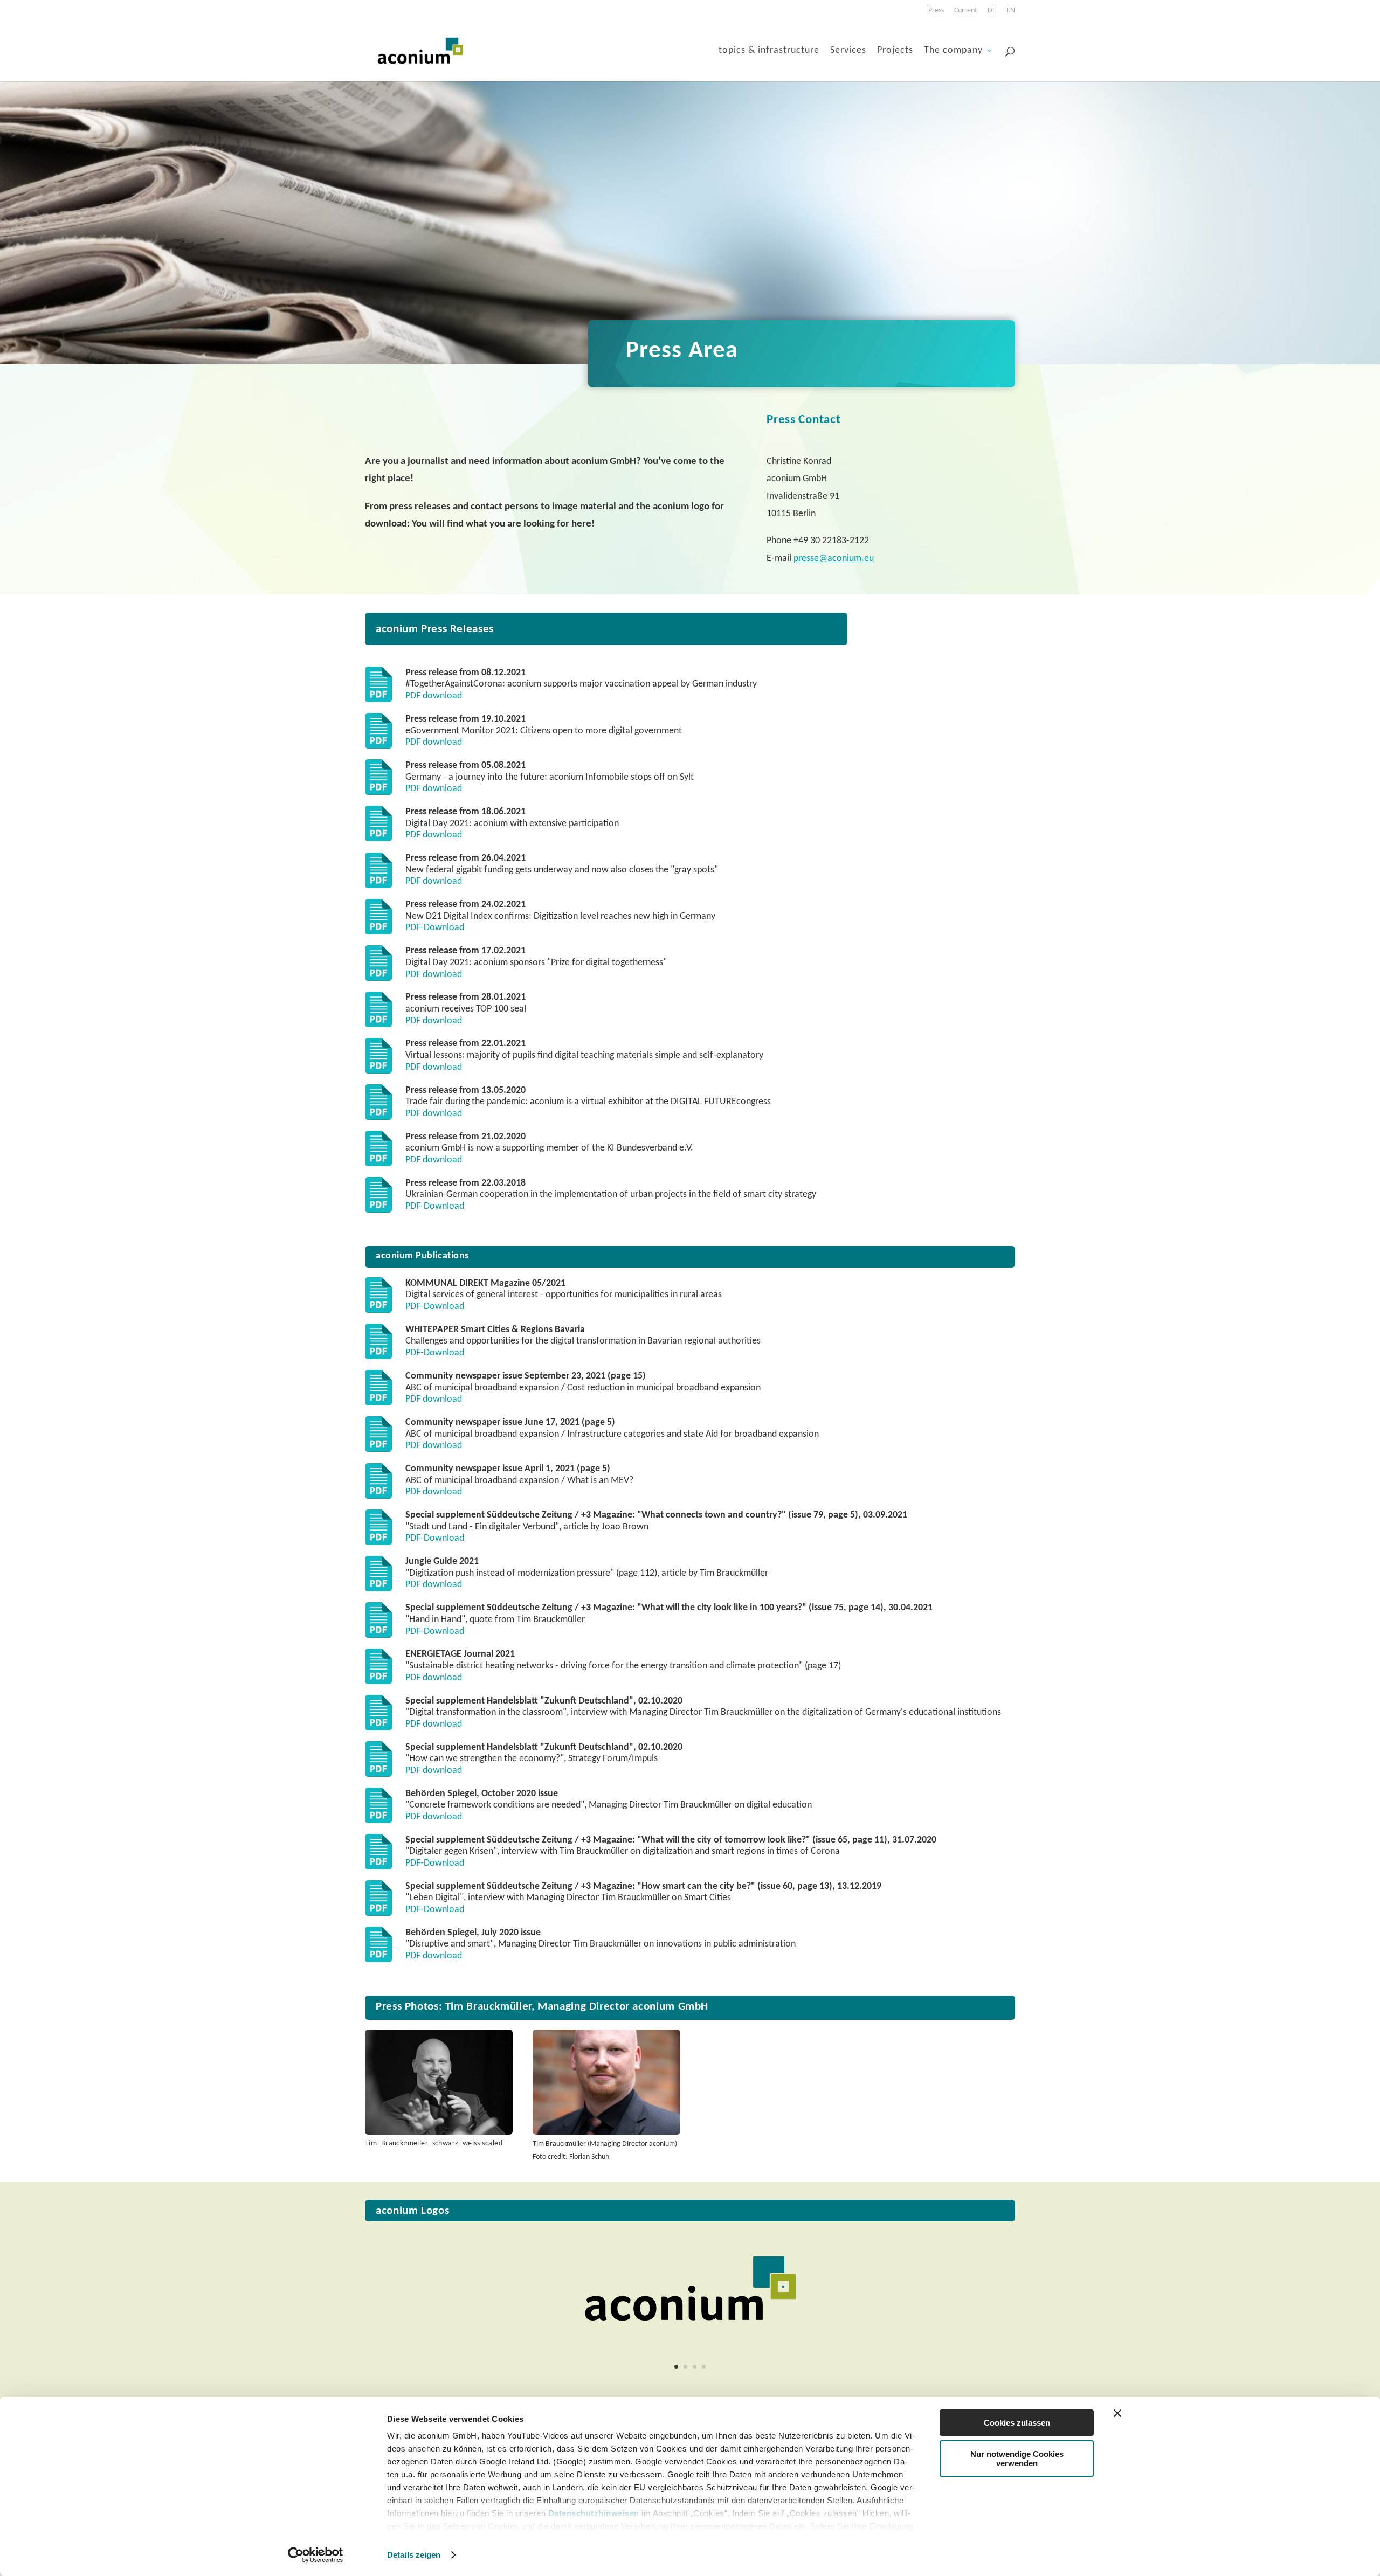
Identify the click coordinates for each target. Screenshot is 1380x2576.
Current (966, 11)
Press (936, 11)
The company (953, 51)
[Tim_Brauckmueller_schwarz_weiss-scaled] (439, 2132)
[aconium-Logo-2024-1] (690, 2343)
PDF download (434, 696)
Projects (895, 51)
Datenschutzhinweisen (594, 2513)
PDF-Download (435, 928)
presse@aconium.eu (834, 559)
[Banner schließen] (1117, 2413)
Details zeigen (414, 2555)
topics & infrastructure (769, 51)
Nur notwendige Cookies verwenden (1017, 2459)
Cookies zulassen (1017, 2423)
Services (848, 51)
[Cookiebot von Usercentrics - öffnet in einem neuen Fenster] (316, 2555)
